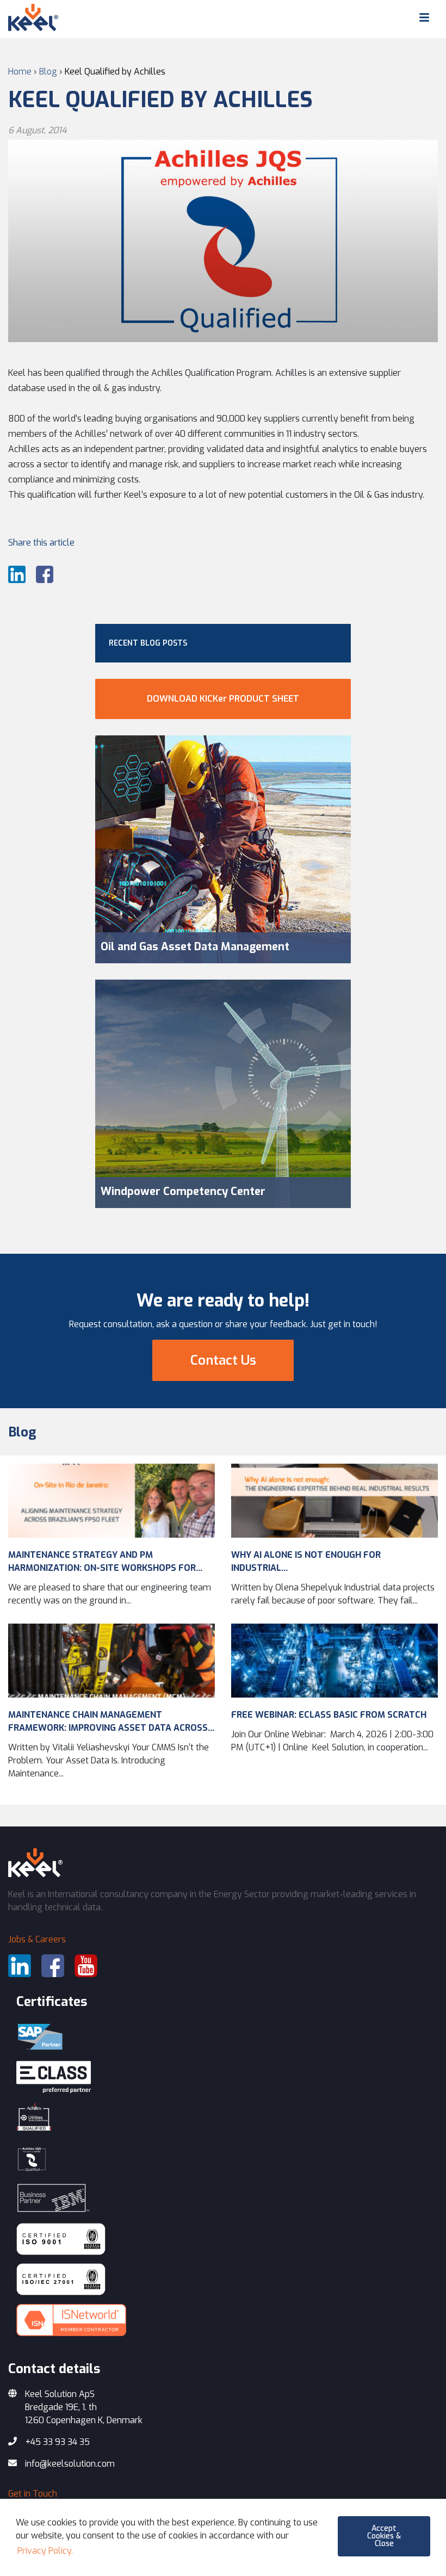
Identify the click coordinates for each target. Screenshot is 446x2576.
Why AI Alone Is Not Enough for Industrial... (306, 1561)
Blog (22, 1432)
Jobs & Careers (37, 1939)
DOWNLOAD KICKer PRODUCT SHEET (223, 699)
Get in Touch (33, 2494)
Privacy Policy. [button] (45, 2551)
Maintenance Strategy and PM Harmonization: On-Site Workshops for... (105, 1561)
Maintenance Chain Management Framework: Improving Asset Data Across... (111, 1721)
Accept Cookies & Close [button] (384, 2536)
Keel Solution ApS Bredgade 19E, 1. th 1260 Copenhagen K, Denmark (84, 2407)
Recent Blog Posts (148, 643)
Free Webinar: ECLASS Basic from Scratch (329, 1715)
